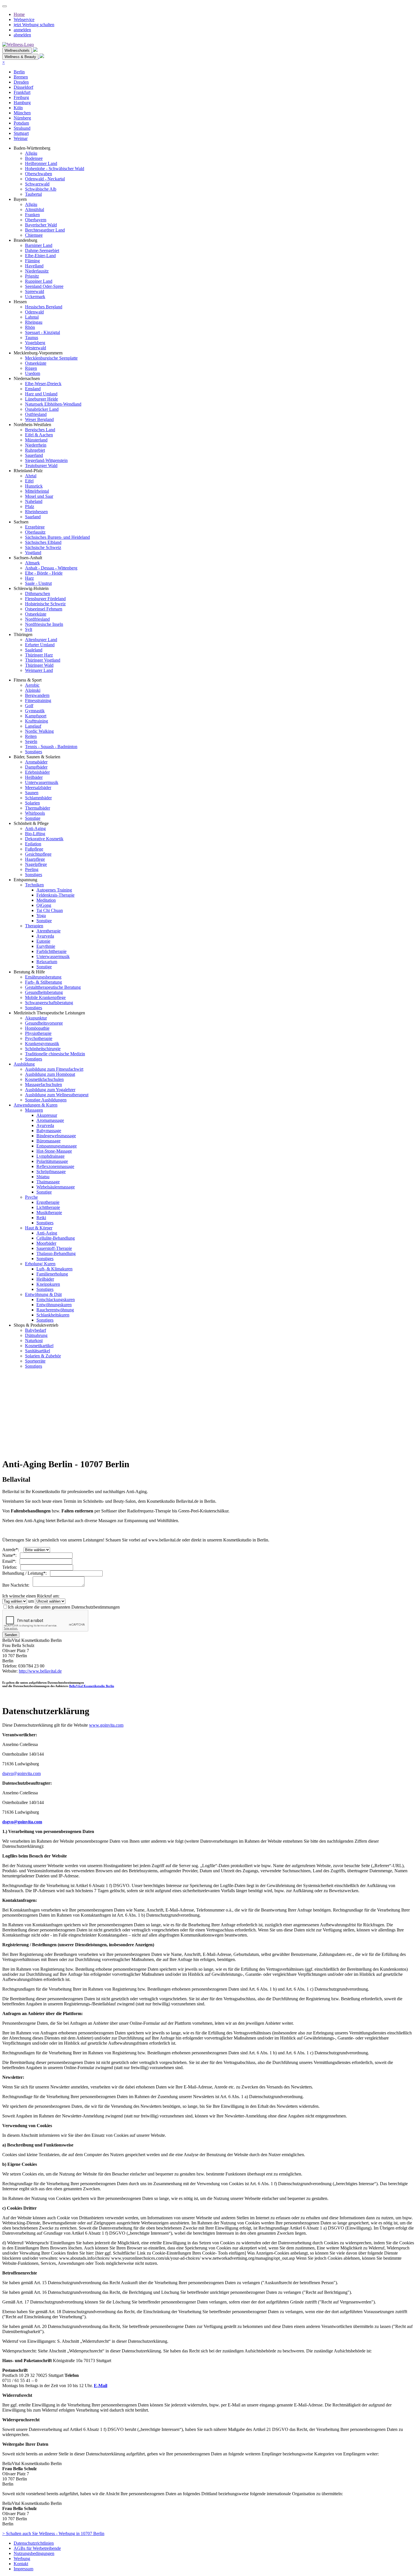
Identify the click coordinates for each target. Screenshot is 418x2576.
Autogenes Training (54, 890)
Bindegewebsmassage (56, 1136)
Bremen (21, 77)
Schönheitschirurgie (43, 1049)
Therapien (34, 926)
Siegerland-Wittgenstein (46, 460)
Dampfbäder (36, 767)
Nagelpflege (36, 864)
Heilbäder (34, 777)
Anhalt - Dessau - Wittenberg (51, 568)
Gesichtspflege (38, 854)
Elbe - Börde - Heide (44, 573)
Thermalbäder (38, 808)
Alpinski (33, 690)
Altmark (32, 563)
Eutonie (43, 941)
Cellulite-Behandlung (56, 1238)
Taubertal (33, 194)
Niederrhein (36, 445)
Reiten (31, 736)
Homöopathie (37, 1028)
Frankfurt (22, 92)
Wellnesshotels (17, 50)
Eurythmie (46, 946)
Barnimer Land (39, 245)
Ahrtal (31, 476)
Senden (11, 1635)
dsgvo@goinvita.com (21, 1773)
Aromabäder (36, 762)
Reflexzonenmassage (55, 1166)
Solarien (32, 803)
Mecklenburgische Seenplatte (51, 358)
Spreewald (35, 291)
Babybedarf (36, 1330)
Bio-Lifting (35, 834)
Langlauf (33, 726)
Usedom (33, 373)
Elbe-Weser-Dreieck (43, 384)
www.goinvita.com (106, 1725)
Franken (32, 215)
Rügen (31, 368)
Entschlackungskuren (56, 1300)
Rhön (30, 327)
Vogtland (33, 553)
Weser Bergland (39, 419)
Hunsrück (34, 486)
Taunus (32, 338)
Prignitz (32, 276)
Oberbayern (36, 220)
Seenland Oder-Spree (44, 286)
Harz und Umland (41, 394)
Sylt (29, 629)
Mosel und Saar (39, 496)
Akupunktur (36, 1018)
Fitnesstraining (38, 700)
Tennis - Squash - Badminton (51, 747)
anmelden (22, 30)
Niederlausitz (37, 271)
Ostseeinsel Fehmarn (44, 609)
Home (19, 14)
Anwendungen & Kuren (36, 1105)
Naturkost (34, 1340)
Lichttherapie (48, 1207)
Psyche (31, 1197)
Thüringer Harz (39, 655)
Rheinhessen (36, 512)
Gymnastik (35, 711)
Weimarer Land (39, 670)
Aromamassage (50, 1120)
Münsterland (36, 440)
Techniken (34, 885)
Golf (29, 706)
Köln (18, 108)
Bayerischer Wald (41, 225)
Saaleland (34, 650)
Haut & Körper (39, 1228)
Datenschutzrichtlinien (34, 2543)
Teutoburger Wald (41, 466)
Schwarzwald (37, 184)
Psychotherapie (39, 1038)
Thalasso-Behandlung (56, 1253)
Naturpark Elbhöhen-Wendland (53, 404)
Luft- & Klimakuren (54, 1269)
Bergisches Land (40, 430)
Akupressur (47, 1115)
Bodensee (34, 158)
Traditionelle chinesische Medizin (55, 1054)
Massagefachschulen (44, 1084)
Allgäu (31, 153)
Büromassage (48, 1141)
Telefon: (11, 1567)
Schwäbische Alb (41, 189)
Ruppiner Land (39, 281)
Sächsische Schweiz (43, 547)
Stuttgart (21, 133)
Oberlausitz (35, 532)
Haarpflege (35, 859)
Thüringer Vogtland (43, 660)
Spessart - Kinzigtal (43, 332)
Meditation (46, 900)
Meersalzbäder (38, 788)
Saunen (32, 793)
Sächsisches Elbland (43, 542)
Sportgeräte (35, 1361)
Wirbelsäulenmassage (56, 1187)
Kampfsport (36, 716)
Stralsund (22, 128)
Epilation (33, 844)
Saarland (33, 517)
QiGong (44, 905)
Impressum (23, 2569)
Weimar (21, 138)
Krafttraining (37, 721)
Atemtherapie (48, 931)
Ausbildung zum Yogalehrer (50, 1090)
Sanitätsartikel (38, 1351)
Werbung (22, 2559)
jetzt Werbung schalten (34, 25)
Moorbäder (46, 1243)
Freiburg (21, 97)
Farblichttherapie (51, 951)
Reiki (41, 1218)
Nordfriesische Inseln (44, 624)
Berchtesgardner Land (45, 230)
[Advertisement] (173, 1413)
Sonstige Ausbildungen (46, 1100)
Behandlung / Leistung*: (26, 1573)
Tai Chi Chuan (50, 910)
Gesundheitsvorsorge (44, 1023)
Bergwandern (37, 695)
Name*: (11, 1555)
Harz (29, 578)
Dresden (21, 82)
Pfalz (30, 506)
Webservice (24, 19)
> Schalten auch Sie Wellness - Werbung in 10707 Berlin (53, 2533)
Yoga (41, 916)
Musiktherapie (49, 1212)
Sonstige (33, 818)
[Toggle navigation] (5, 6)
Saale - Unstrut (38, 583)
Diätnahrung (36, 1335)
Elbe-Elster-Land (40, 256)
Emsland (33, 389)
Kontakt (21, 2564)
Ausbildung (24, 1064)
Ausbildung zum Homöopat (50, 1074)
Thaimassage (48, 1182)
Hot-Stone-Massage (54, 1151)
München (22, 113)
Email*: (11, 1561)
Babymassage (49, 1131)
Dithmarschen (38, 594)
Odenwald (34, 312)
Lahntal (32, 317)
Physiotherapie (38, 1033)
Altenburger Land (41, 640)
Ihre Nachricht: (17, 1585)
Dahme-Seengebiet (42, 250)
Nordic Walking (39, 731)
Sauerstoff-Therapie (54, 1248)
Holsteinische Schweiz (45, 604)
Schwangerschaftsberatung (49, 1003)
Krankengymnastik (42, 1044)
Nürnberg (22, 118)
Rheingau (34, 322)
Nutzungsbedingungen (34, 2553)
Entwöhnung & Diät (43, 1294)
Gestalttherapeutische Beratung (53, 987)
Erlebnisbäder (37, 772)
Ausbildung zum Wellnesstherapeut (57, 1095)
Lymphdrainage (50, 1156)
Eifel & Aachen (39, 435)
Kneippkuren (48, 1284)
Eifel (29, 481)
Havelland (34, 266)
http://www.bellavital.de (40, 1671)
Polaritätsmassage (52, 1161)
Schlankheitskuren (53, 1315)
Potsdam (21, 123)
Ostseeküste (36, 363)
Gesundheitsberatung (44, 992)
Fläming (32, 261)
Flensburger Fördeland (45, 599)
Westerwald (36, 348)
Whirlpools (35, 813)
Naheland (34, 501)
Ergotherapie (48, 1202)
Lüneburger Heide (42, 399)
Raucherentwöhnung (55, 1310)
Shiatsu (43, 1177)
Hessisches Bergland (44, 307)
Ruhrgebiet (35, 450)
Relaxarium (47, 962)
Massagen (34, 1110)
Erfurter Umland (40, 645)
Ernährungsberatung (43, 977)
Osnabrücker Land (42, 409)
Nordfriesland (37, 619)
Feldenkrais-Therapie (55, 895)
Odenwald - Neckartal (45, 179)
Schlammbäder (38, 798)
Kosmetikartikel (39, 1346)
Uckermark (35, 297)
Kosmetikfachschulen (44, 1079)
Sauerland (34, 455)
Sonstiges (34, 752)
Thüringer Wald (39, 665)
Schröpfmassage (51, 1172)
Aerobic (32, 685)
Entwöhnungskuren (54, 1305)
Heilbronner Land (41, 163)
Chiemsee (34, 235)
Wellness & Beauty (20, 57)
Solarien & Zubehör (43, 1356)
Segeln (31, 741)
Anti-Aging (35, 828)
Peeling (32, 869)
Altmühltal (35, 209)
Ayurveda (45, 936)
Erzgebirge (35, 527)
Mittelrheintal (37, 491)
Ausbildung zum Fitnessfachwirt (54, 1069)
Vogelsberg (35, 343)
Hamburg (22, 103)
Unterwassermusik (42, 782)
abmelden (22, 35)
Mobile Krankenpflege (45, 997)
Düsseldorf (23, 87)
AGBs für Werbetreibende (37, 2548)
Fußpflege (34, 849)
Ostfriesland (36, 414)
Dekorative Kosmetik (44, 839)
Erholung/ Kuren (40, 1264)
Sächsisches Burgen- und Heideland (57, 537)
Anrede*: (12, 1550)
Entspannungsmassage (57, 1146)
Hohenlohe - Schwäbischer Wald (55, 169)
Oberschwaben (39, 174)
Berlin (19, 72)
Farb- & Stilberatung (44, 982)
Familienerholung (52, 1274)
